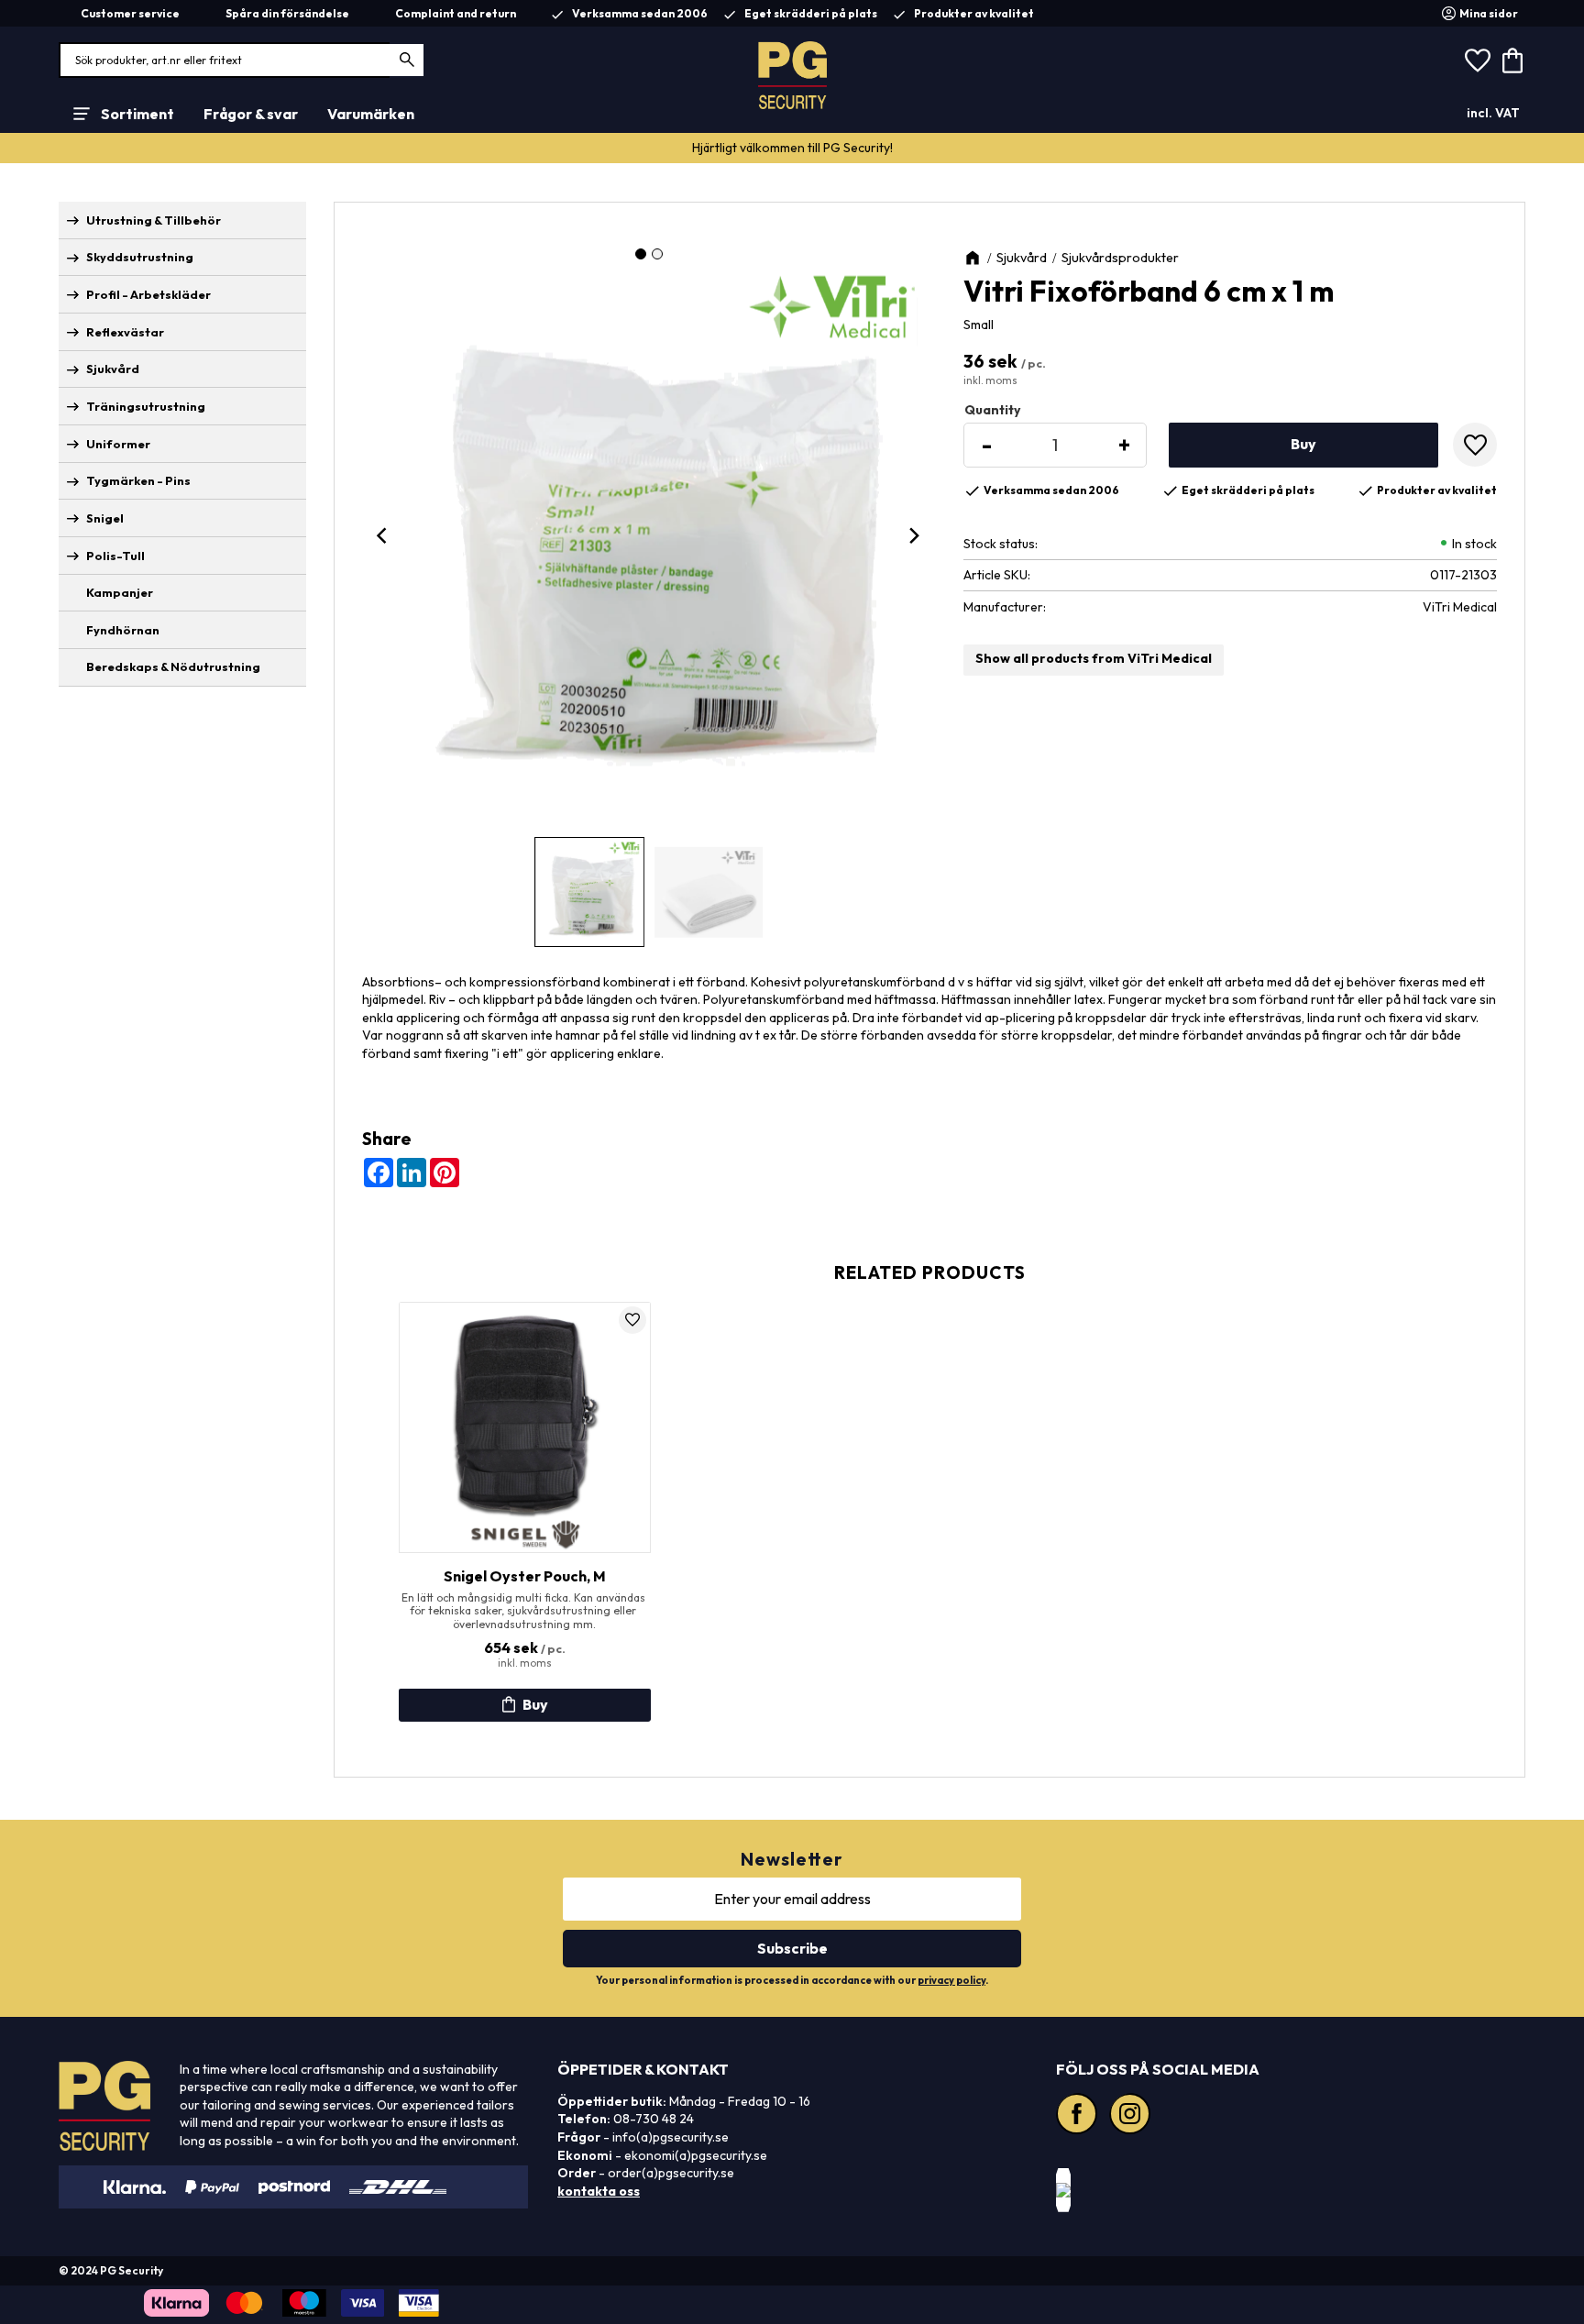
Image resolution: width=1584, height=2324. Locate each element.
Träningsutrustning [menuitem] (146, 406)
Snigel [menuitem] (105, 518)
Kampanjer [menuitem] (120, 592)
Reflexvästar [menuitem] (125, 332)
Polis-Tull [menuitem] (115, 556)
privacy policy (951, 1980)
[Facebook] (1079, 2116)
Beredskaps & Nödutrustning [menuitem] (173, 666)
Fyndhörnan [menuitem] (123, 630)
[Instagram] (1132, 2116)
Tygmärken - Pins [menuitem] (138, 480)
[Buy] (1303, 445)
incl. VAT (1493, 113)
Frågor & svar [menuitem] (251, 114)
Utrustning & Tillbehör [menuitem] (154, 220)
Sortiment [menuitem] (137, 114)
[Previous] (384, 535)
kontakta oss (599, 2191)
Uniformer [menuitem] (118, 444)
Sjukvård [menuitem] (113, 369)
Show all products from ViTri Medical (1094, 658)
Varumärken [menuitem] (371, 114)
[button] (1478, 61)
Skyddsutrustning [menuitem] (140, 257)
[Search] (407, 60)
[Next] (914, 535)
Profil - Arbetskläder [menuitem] (148, 294)
